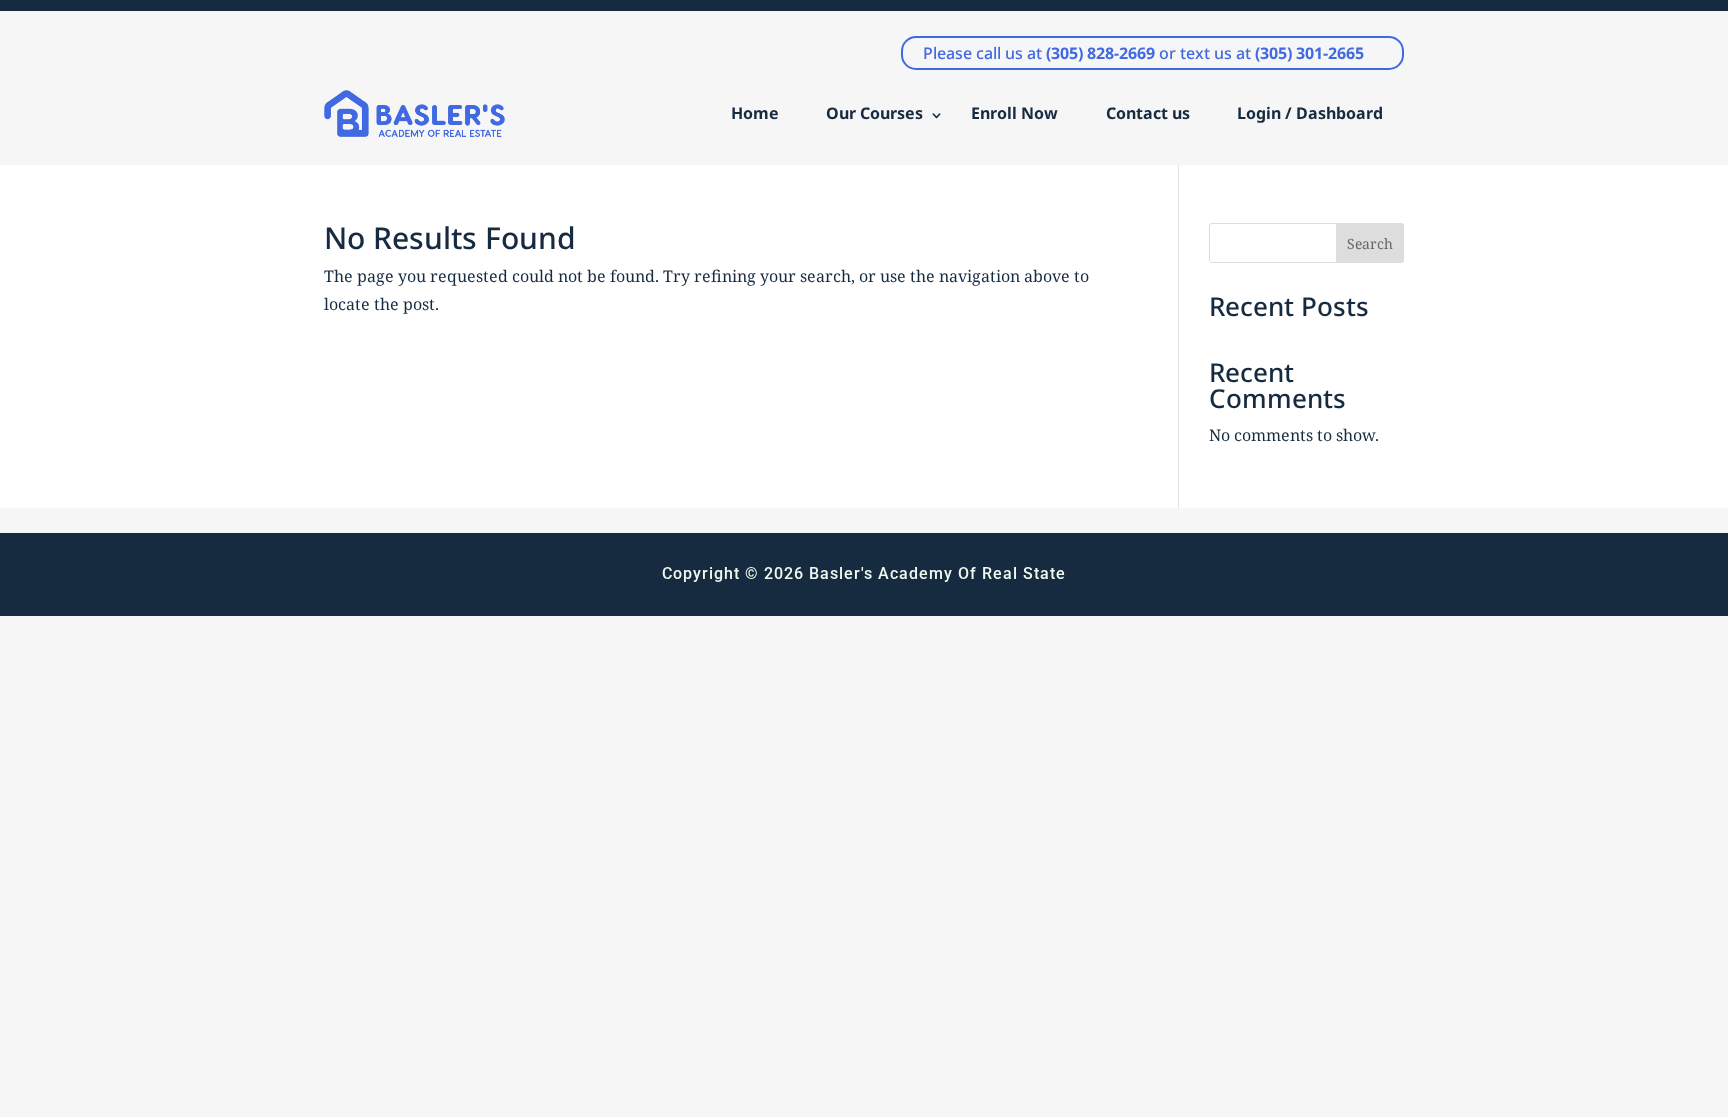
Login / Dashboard (1310, 113)
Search (1370, 243)
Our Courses (874, 113)
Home (755, 113)
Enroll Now (1014, 113)
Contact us (1148, 113)
